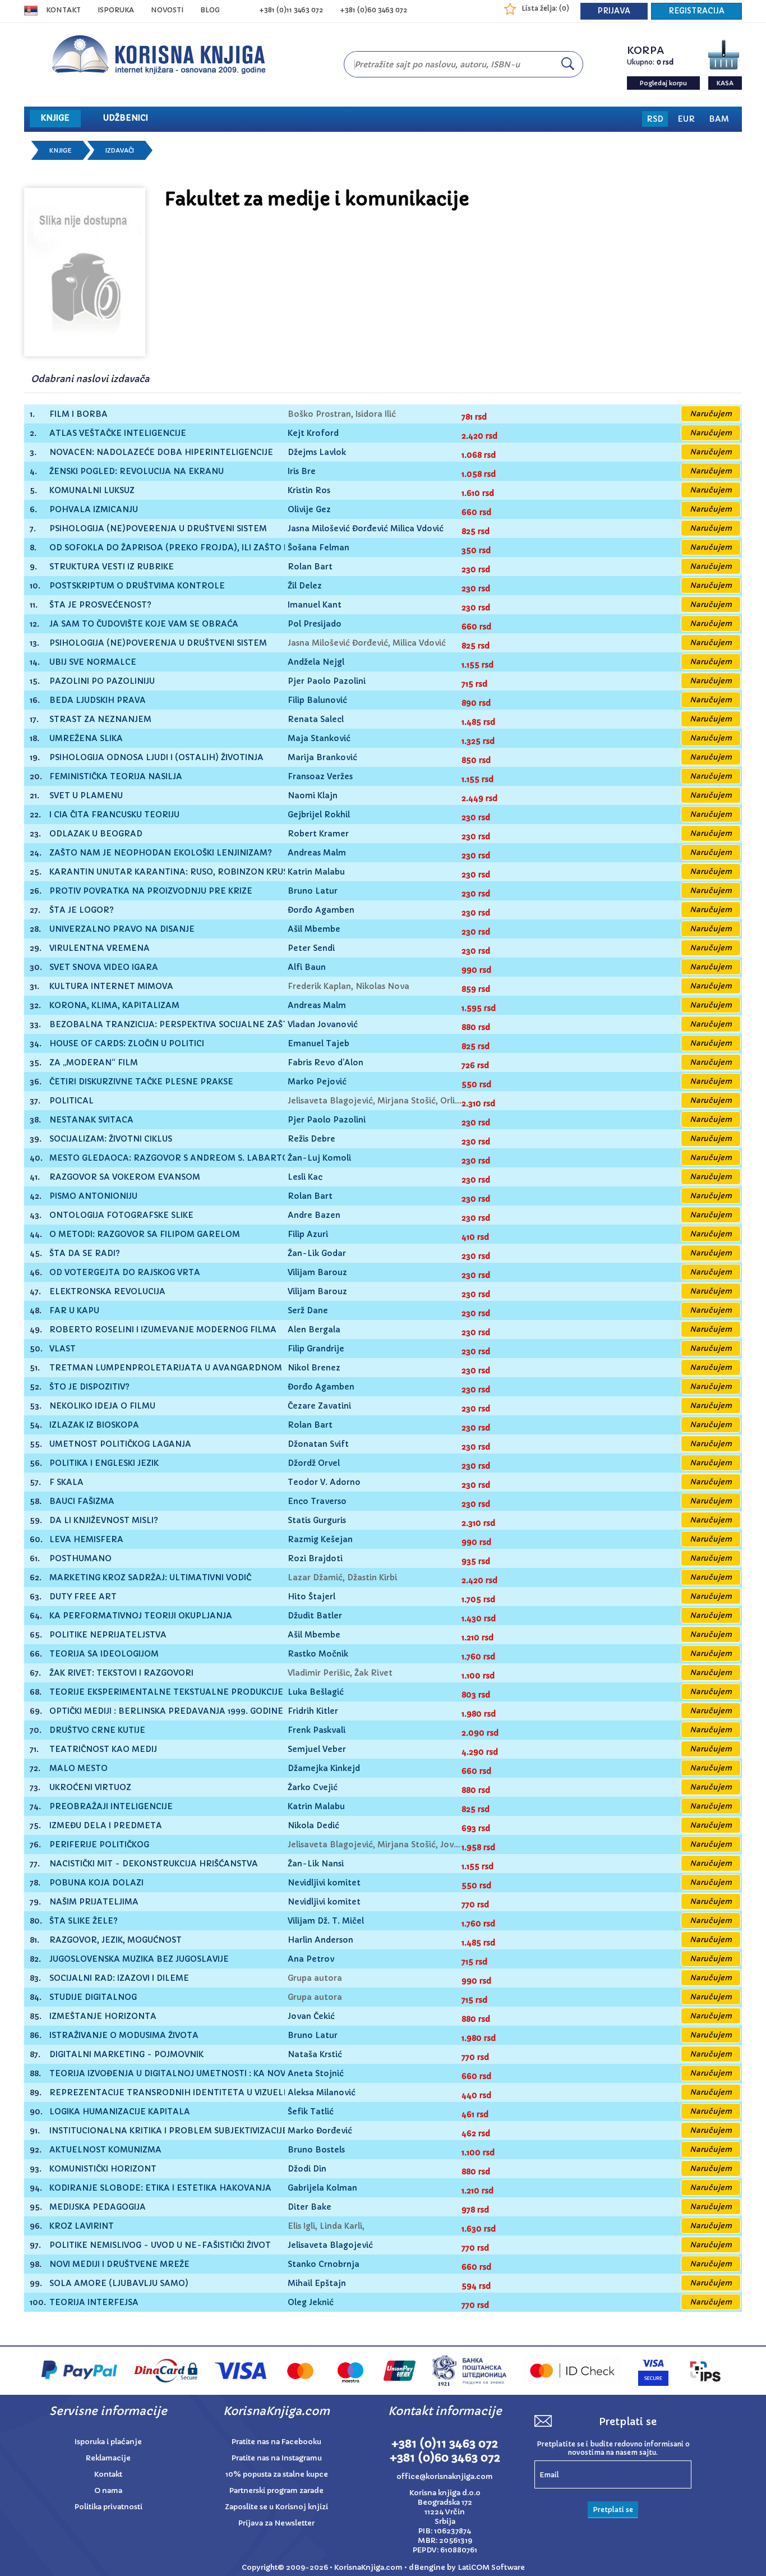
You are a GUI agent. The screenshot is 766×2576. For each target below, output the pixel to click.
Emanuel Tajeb (319, 1043)
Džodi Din (307, 2169)
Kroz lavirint (82, 2226)
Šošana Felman (319, 548)
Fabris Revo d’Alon (326, 1062)
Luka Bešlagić (316, 1692)
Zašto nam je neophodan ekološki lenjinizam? (161, 853)
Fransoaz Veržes (320, 776)
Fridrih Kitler (313, 1711)
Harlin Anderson (320, 1940)
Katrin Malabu (316, 872)
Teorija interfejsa (94, 2303)
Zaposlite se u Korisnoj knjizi (276, 2507)
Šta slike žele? (84, 1921)
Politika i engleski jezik (104, 1463)
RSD (655, 119)
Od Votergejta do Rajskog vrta (125, 1273)
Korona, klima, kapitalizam (114, 1006)
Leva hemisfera (86, 1540)
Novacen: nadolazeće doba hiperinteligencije (161, 452)
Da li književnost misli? (104, 1521)
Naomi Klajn (313, 795)
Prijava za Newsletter (276, 2523)
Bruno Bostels (316, 2150)
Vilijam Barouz (317, 1272)
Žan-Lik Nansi (316, 1864)
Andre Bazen (314, 1215)
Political (71, 1101)
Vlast (63, 1349)
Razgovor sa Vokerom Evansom (125, 1177)
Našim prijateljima (94, 1902)
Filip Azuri (308, 1234)
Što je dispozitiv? (89, 1387)
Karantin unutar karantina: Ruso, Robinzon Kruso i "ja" (183, 872)
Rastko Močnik (318, 1654)
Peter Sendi (311, 948)
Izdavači (120, 150)
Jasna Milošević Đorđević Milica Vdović (366, 528)
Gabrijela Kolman (322, 2188)
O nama (108, 2490)
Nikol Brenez (314, 1368)
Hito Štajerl (312, 1597)
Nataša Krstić (315, 2054)
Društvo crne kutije (97, 1730)
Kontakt (63, 10)
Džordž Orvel (314, 1463)
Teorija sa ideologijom (104, 1654)
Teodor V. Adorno (324, 1482)
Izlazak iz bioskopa (94, 1425)
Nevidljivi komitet (324, 1883)
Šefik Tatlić (311, 2112)
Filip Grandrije (316, 1349)
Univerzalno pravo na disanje (122, 929)
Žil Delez (305, 586)
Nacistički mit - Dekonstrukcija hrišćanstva (154, 1864)
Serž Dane (308, 1310)
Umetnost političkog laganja (120, 1444)
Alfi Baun (307, 967)
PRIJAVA (614, 11)
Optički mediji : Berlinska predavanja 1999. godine (166, 1711)
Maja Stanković (319, 738)
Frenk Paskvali (317, 1730)
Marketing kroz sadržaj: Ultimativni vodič (150, 1578)
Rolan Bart (310, 567)
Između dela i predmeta (106, 1826)
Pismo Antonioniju (93, 1196)
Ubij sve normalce (93, 662)
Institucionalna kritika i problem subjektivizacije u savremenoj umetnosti (229, 2131)
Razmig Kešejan (320, 1539)
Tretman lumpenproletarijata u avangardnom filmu (180, 1368)
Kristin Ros (309, 490)
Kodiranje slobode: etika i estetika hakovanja (160, 2188)
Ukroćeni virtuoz (90, 1788)
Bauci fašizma (82, 1501)
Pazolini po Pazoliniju (102, 681)
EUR (686, 119)
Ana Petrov (311, 1959)
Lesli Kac (305, 1177)
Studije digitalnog (93, 1997)
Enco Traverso (317, 1501)
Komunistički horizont (103, 2169)
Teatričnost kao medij (103, 1749)
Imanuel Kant (315, 605)
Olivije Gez (309, 509)
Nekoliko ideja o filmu (102, 1406)
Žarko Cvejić (313, 1787)
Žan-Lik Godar (317, 1253)
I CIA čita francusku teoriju (114, 815)
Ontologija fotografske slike (121, 1215)
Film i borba (79, 414)
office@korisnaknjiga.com (445, 2476)
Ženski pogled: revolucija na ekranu (137, 472)
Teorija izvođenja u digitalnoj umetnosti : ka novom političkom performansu (236, 2074)
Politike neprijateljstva (108, 1635)
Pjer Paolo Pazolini (327, 681)
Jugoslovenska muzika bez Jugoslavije (139, 1959)
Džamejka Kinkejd (324, 1768)
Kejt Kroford (313, 433)
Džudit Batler (315, 1616)
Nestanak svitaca (91, 1120)
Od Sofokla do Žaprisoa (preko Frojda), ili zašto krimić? (183, 548)
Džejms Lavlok (317, 452)
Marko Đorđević (320, 2131)
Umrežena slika (86, 739)
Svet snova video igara (104, 967)
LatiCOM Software (491, 2567)
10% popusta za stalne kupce (277, 2474)
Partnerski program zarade (276, 2490)
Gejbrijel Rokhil (319, 815)
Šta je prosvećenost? (100, 605)
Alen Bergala (314, 1330)
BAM (719, 119)
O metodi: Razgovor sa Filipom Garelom (145, 1234)
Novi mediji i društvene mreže (119, 2264)
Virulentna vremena (100, 948)
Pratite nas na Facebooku (276, 2442)
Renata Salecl (316, 719)
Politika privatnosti (109, 2507)
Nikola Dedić (313, 1825)
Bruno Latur (313, 891)
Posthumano (80, 1559)
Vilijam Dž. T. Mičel (326, 1921)
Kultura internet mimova (111, 986)
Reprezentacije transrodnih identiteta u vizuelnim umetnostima (208, 2093)
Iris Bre (302, 471)
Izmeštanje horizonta (103, 2016)
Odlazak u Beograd (96, 834)
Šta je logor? (82, 910)
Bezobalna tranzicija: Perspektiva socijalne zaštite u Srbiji (193, 1025)
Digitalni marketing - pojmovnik (126, 2055)
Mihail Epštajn (317, 2283)
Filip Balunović (317, 700)
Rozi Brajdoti (315, 1558)
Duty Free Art (83, 1597)
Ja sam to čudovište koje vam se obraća (144, 624)
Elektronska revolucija (107, 1292)
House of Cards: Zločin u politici (127, 1044)
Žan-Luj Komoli (319, 1158)
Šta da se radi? (85, 1254)
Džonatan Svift (318, 1444)
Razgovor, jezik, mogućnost (116, 1940)
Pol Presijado (315, 624)
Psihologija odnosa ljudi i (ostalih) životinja (156, 758)
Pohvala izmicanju (94, 510)
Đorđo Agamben (321, 910)
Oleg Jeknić (311, 2302)
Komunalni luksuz (92, 491)
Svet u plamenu (86, 796)
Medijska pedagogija (98, 2207)
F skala (66, 1482)
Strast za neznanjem (100, 719)
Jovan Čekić (311, 2016)
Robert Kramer (318, 834)
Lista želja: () (545, 8)
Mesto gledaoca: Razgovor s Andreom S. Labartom (173, 1158)
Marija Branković (322, 757)
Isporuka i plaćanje (108, 2442)
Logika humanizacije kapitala (120, 2112)
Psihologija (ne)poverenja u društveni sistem (158, 529)
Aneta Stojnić (316, 2073)
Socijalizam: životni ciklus (111, 1139)
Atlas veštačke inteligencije (118, 433)
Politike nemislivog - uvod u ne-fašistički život (160, 2245)
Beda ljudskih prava (98, 700)
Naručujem (711, 414)
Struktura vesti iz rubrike (112, 567)
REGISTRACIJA (696, 11)
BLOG (210, 10)
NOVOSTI (167, 10)
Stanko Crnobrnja (324, 2264)
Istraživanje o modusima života (124, 2036)
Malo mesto (79, 1768)
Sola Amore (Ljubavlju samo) (119, 2283)
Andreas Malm (317, 853)
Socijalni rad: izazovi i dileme (119, 1978)
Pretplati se (613, 2510)
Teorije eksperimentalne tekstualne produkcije (166, 1692)
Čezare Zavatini (319, 1406)
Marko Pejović (317, 1082)
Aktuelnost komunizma (105, 2150)
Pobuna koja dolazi (96, 1883)
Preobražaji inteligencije (111, 1807)
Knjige (61, 150)
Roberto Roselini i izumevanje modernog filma (163, 1330)
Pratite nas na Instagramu (277, 2458)
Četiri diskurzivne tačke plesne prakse (141, 1082)
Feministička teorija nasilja (116, 777)
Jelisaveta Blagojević (330, 2245)
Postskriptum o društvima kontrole (137, 586)
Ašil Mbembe (314, 929)
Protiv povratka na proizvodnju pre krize (151, 891)
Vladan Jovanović (323, 1024)
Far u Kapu (74, 1311)
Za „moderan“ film (94, 1063)
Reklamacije (108, 2458)
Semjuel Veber (317, 1749)
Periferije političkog (99, 1845)
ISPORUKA (116, 10)
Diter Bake (310, 2207)
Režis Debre (312, 1139)
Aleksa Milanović (322, 2092)
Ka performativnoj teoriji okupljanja (141, 1616)
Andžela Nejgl (316, 662)
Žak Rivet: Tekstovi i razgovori (121, 1673)
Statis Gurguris (317, 1520)
